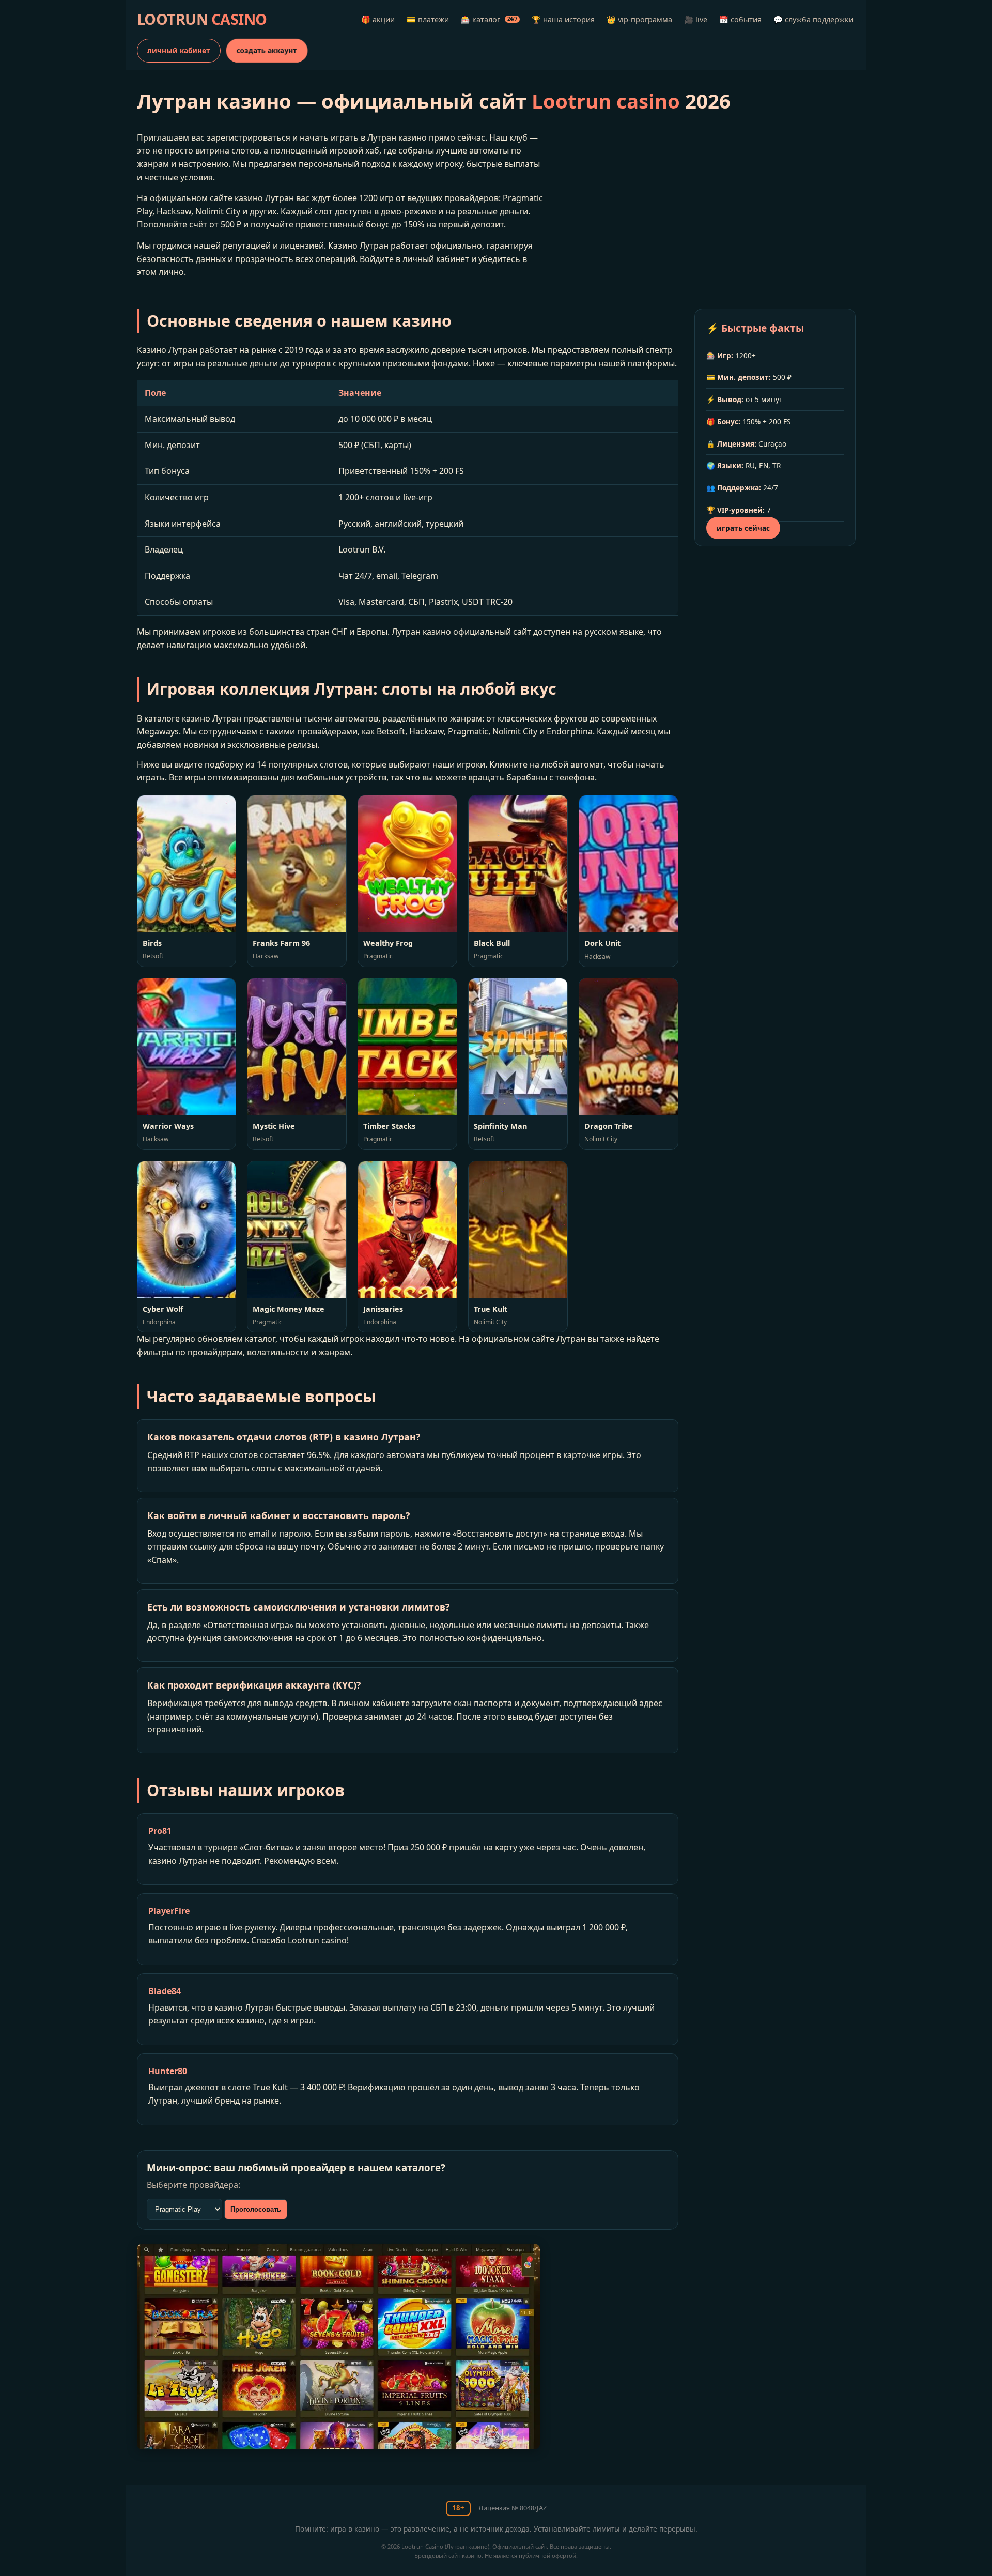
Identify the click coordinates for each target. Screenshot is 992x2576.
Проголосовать (256, 2209)
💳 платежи (428, 19)
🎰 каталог (489, 19)
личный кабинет (179, 50)
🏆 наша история (563, 19)
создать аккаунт (267, 50)
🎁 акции (378, 19)
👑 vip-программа (639, 19)
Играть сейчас (743, 528)
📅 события (740, 19)
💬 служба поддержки (813, 19)
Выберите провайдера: (193, 2185)
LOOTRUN (202, 19)
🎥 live (696, 19)
